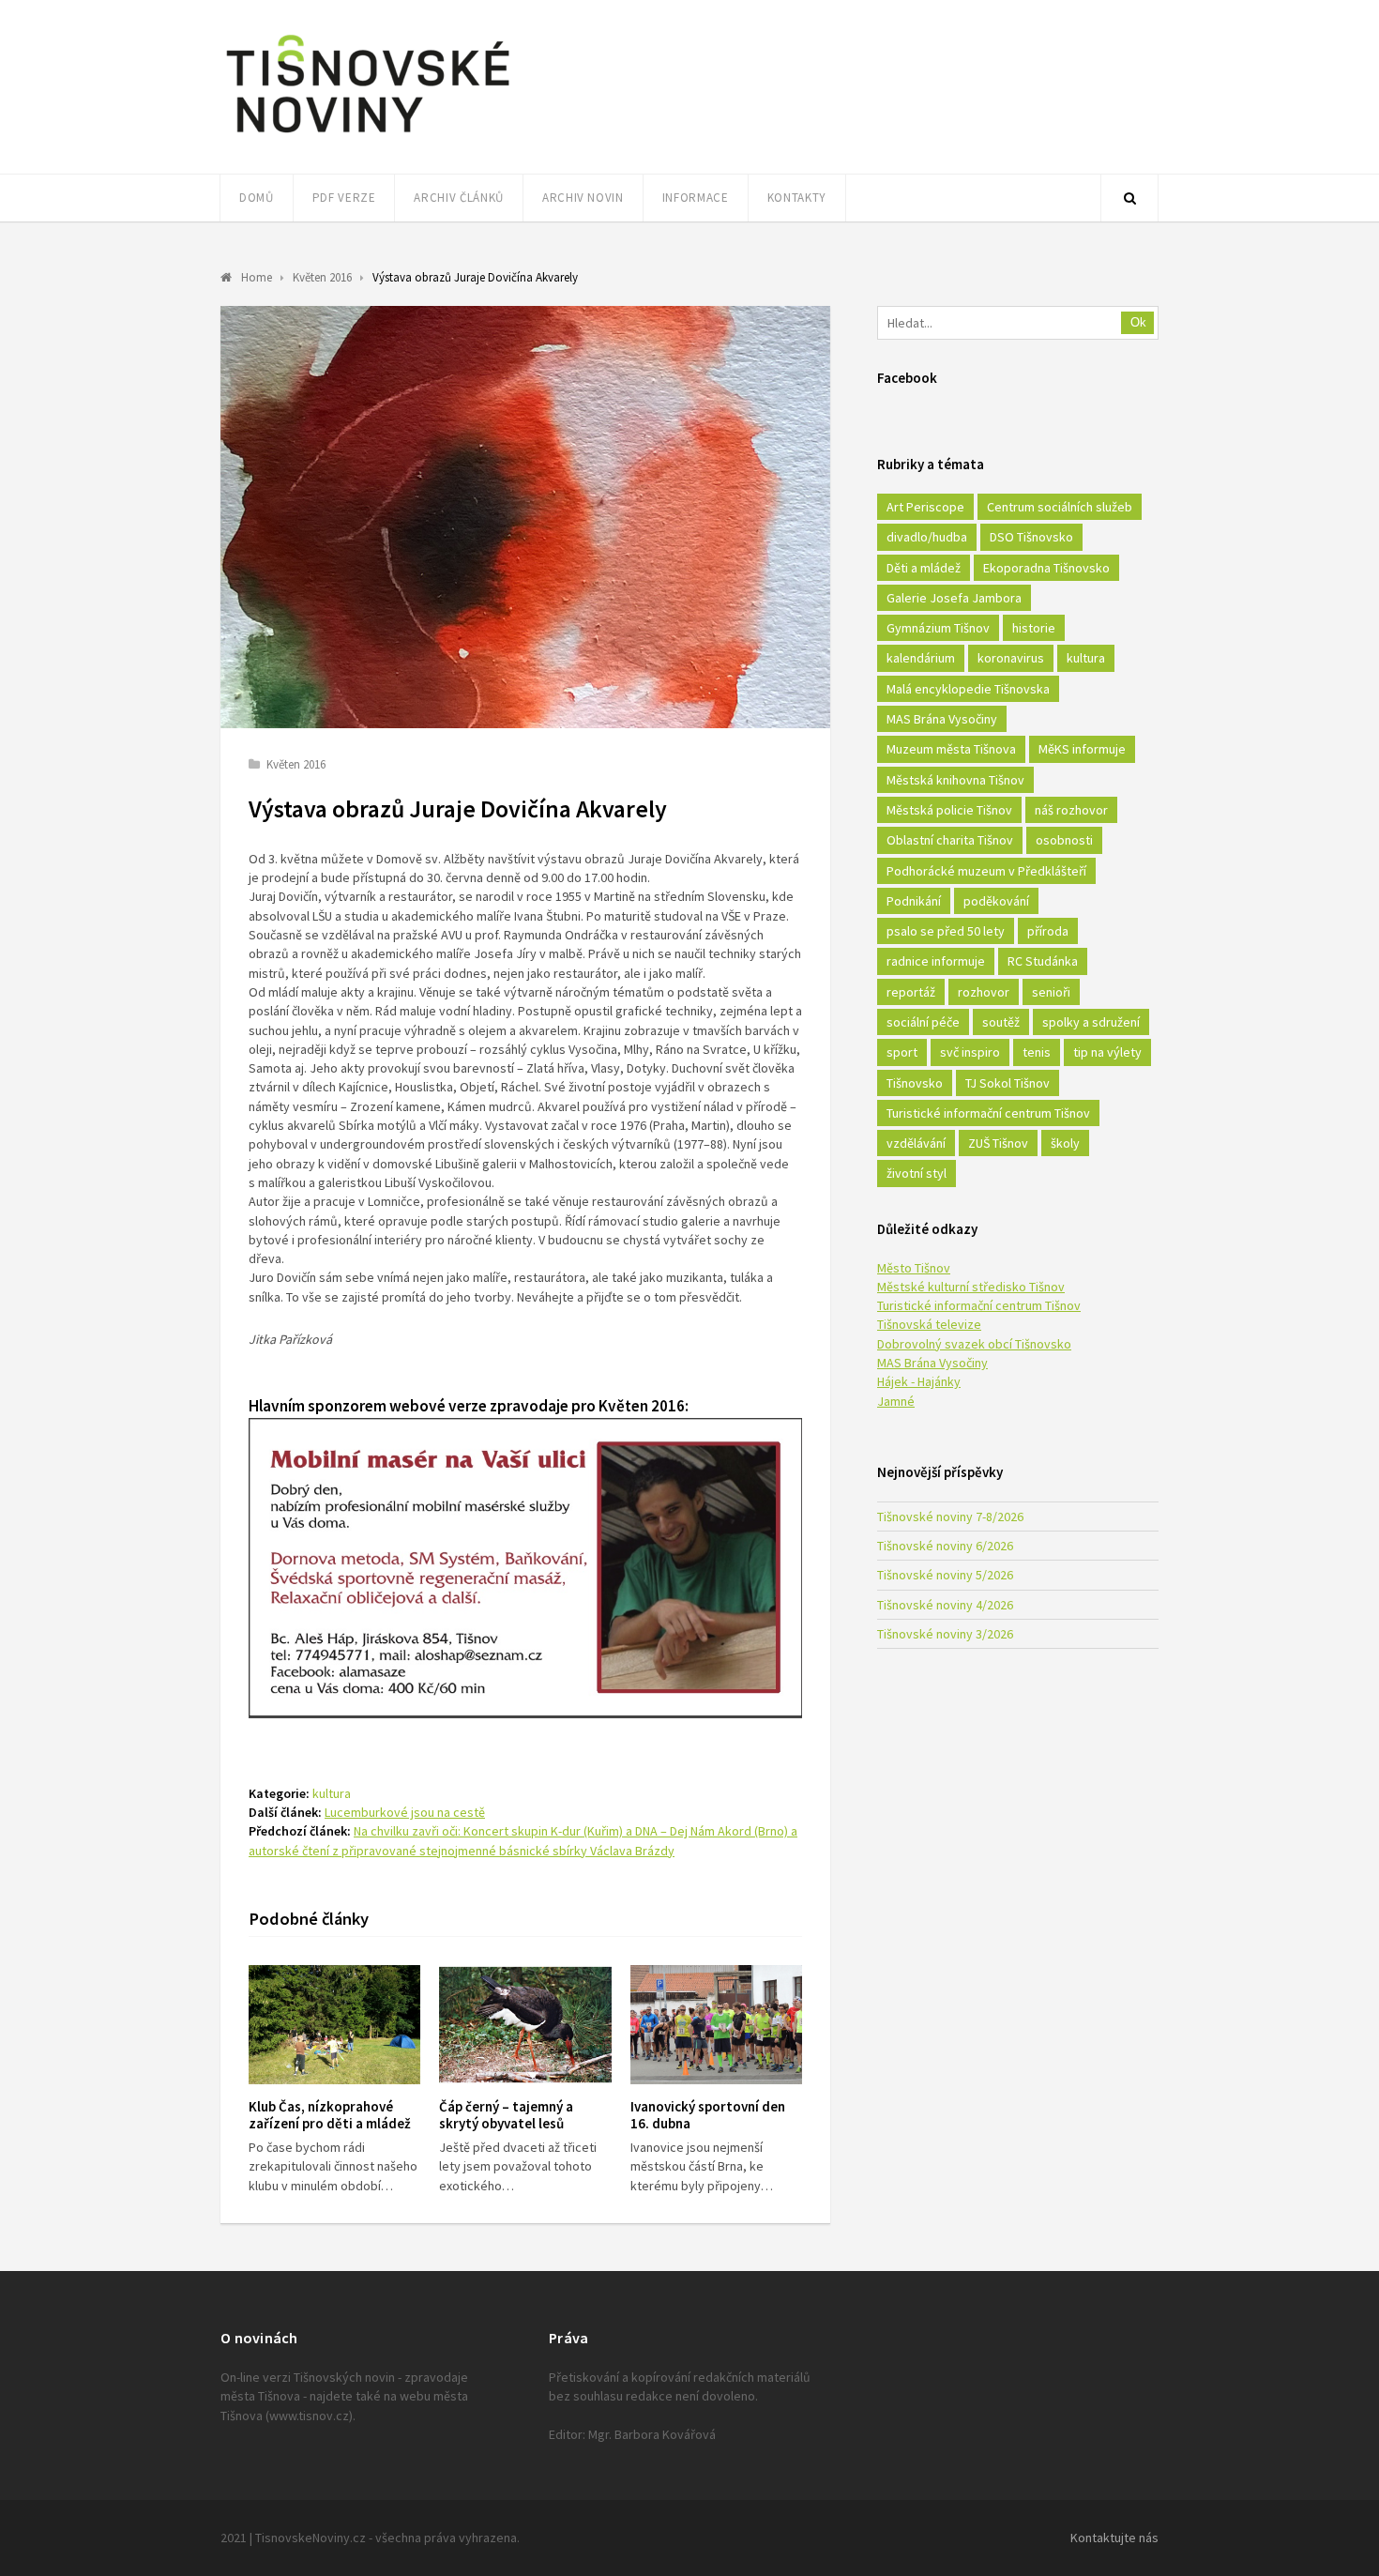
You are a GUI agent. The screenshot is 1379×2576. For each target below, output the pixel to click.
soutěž (1001, 1022)
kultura (332, 1793)
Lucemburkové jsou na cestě (405, 1812)
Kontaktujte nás (1114, 2538)
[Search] (1129, 198)
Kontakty (797, 198)
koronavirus (1011, 658)
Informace (696, 198)
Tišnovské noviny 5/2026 (945, 1575)
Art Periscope (925, 507)
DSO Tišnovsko (1031, 537)
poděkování (996, 901)
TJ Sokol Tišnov (1008, 1083)
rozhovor (984, 992)
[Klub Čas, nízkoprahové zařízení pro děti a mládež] (334, 2025)
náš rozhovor (1071, 810)
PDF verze (344, 198)
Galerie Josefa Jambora (954, 598)
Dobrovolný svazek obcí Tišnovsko (974, 1344)
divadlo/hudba (927, 537)
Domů (257, 198)
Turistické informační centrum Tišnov (988, 1113)
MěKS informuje (1082, 749)
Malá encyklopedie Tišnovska (968, 689)
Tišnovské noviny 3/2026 (945, 1634)
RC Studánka (1043, 961)
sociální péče (923, 1022)
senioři (1051, 992)
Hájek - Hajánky (919, 1381)
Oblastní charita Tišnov (950, 840)
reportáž (911, 992)
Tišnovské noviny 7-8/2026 (950, 1517)
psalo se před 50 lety (946, 931)
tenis (1037, 1052)
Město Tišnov (914, 1268)
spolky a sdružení (1091, 1022)
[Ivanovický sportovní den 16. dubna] (716, 2025)
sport (902, 1052)
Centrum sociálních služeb (1060, 507)
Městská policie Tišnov (949, 810)
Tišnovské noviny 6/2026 (945, 1546)
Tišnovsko (915, 1083)
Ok (1138, 322)
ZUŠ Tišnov (998, 1143)
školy (1065, 1143)
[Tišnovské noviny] (368, 136)
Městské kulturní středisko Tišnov (971, 1287)
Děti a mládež (924, 568)
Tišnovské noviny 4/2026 (945, 1605)
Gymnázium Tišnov (938, 628)
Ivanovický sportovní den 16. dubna (708, 2115)
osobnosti (1064, 840)
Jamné (896, 1401)
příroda (1048, 931)
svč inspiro (970, 1052)
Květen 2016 (296, 764)
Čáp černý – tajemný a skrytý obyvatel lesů (506, 2115)
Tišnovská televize (929, 1324)
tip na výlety (1107, 1052)
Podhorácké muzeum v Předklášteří (986, 871)
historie (1034, 628)
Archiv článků (458, 198)
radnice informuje (936, 961)
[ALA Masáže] (525, 1713)
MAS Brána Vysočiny (942, 719)
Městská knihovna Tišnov (955, 780)
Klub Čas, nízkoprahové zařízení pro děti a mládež (330, 2115)
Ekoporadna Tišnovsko (1046, 568)
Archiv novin (583, 198)
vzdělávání (916, 1143)
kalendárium (921, 658)
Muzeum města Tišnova (951, 749)
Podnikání (914, 901)
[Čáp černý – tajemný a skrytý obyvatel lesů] (525, 2025)
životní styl (917, 1173)
